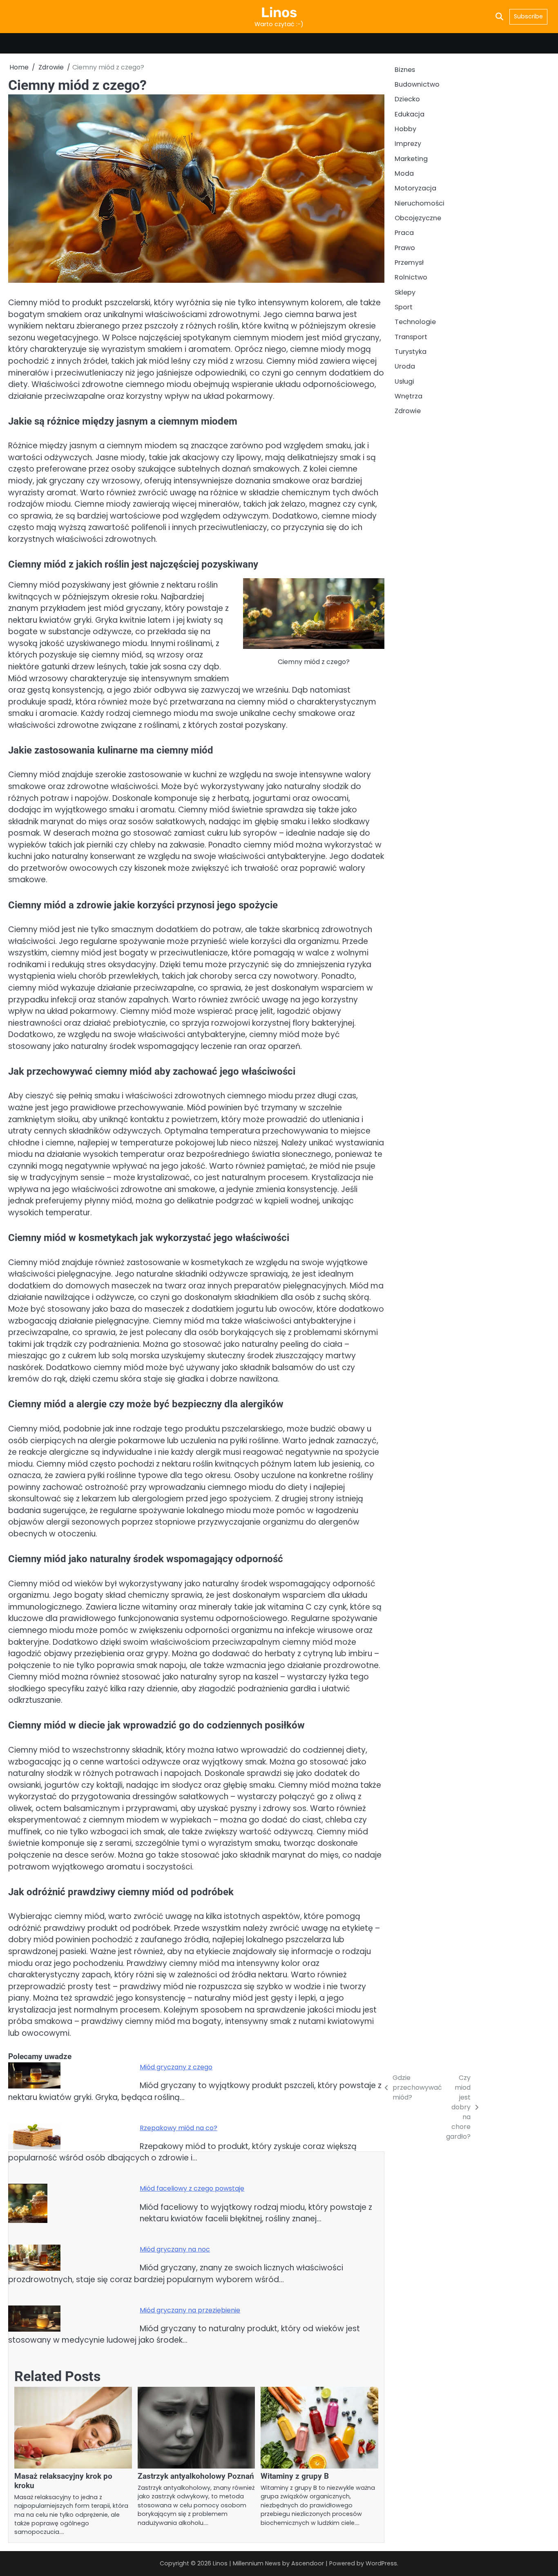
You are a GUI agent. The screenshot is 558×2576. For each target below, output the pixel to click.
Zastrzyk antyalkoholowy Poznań (196, 2476)
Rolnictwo (411, 278)
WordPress (381, 2563)
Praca (404, 233)
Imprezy (408, 144)
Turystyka (411, 352)
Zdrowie (408, 411)
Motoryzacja (415, 189)
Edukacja (410, 114)
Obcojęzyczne (418, 218)
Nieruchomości (420, 204)
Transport (411, 337)
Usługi (404, 382)
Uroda (405, 367)
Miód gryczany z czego (176, 2067)
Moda (404, 174)
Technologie (415, 322)
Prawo (405, 248)
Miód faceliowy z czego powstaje (192, 2188)
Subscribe (528, 16)
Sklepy (405, 293)
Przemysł (409, 263)
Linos (279, 12)
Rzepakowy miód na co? (179, 2128)
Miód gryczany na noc (175, 2249)
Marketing (411, 159)
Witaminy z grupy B (295, 2476)
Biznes (405, 70)
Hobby (405, 129)
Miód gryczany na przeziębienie (190, 2310)
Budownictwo (417, 85)
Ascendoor (308, 2563)
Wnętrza (408, 397)
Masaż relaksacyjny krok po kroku (63, 2481)
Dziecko (407, 100)
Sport (404, 307)
